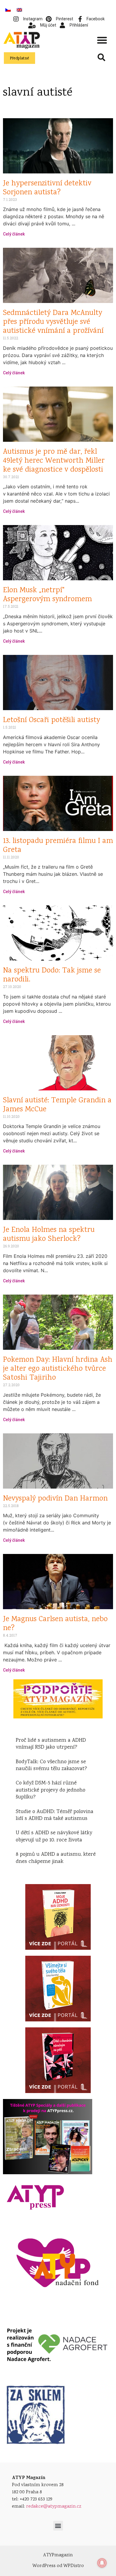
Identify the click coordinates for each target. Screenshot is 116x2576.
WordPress (44, 2566)
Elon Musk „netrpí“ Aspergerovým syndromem (47, 595)
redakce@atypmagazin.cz (54, 2507)
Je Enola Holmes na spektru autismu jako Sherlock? (49, 1235)
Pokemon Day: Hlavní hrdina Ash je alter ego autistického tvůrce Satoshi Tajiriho (58, 1369)
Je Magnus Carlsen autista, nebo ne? (55, 1624)
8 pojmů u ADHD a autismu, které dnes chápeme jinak (56, 1858)
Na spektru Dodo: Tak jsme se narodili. (52, 975)
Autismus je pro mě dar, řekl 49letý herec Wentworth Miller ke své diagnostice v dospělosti (54, 461)
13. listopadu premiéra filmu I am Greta (58, 846)
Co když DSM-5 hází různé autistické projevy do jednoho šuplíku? (51, 1790)
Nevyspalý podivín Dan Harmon (55, 1499)
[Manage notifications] (102, 2563)
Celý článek (14, 234)
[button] (102, 40)
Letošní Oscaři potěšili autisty (51, 720)
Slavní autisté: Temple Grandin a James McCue (57, 1105)
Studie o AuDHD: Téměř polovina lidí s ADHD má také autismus (55, 1815)
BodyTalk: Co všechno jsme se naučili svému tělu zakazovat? (51, 1765)
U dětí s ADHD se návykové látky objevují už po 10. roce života (54, 1836)
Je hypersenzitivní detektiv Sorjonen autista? (47, 188)
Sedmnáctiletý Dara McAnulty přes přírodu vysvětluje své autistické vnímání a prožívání (53, 322)
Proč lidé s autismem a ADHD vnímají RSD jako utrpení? (51, 1744)
